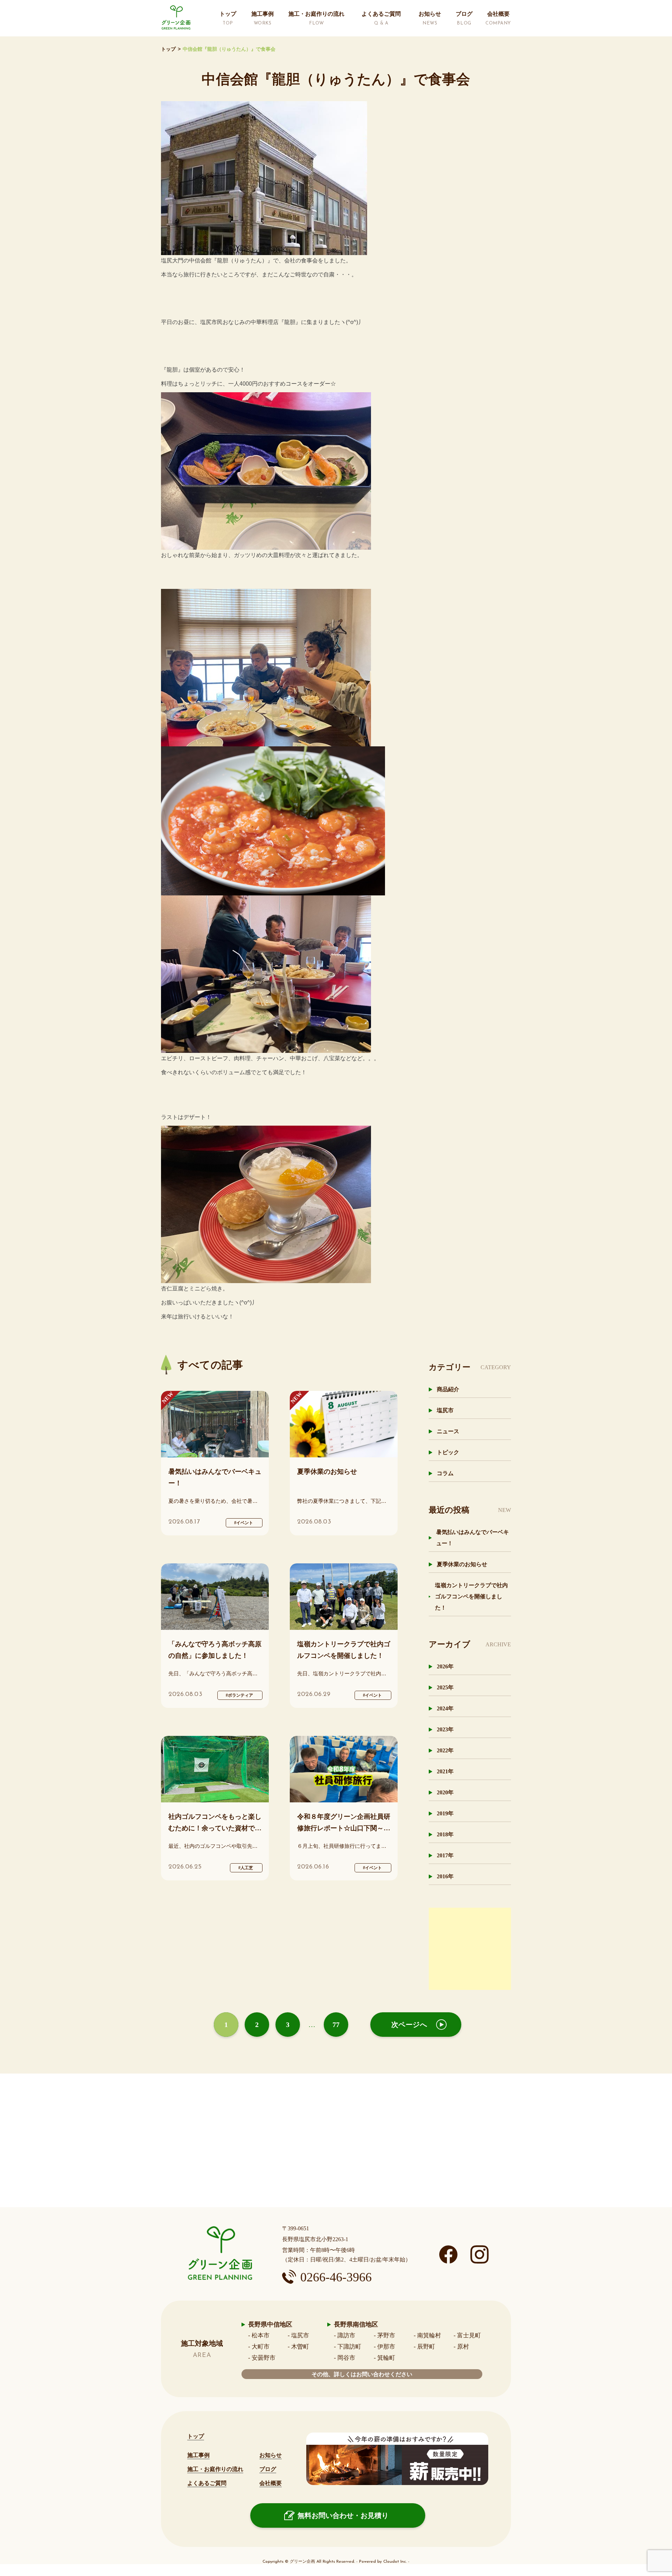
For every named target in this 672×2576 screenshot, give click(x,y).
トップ (168, 49)
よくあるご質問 (207, 2483)
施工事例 (198, 2455)
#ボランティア (239, 1695)
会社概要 (271, 2483)
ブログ (268, 2469)
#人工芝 (246, 1868)
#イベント (244, 1523)
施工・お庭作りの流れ (215, 2469)
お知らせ (271, 2455)
